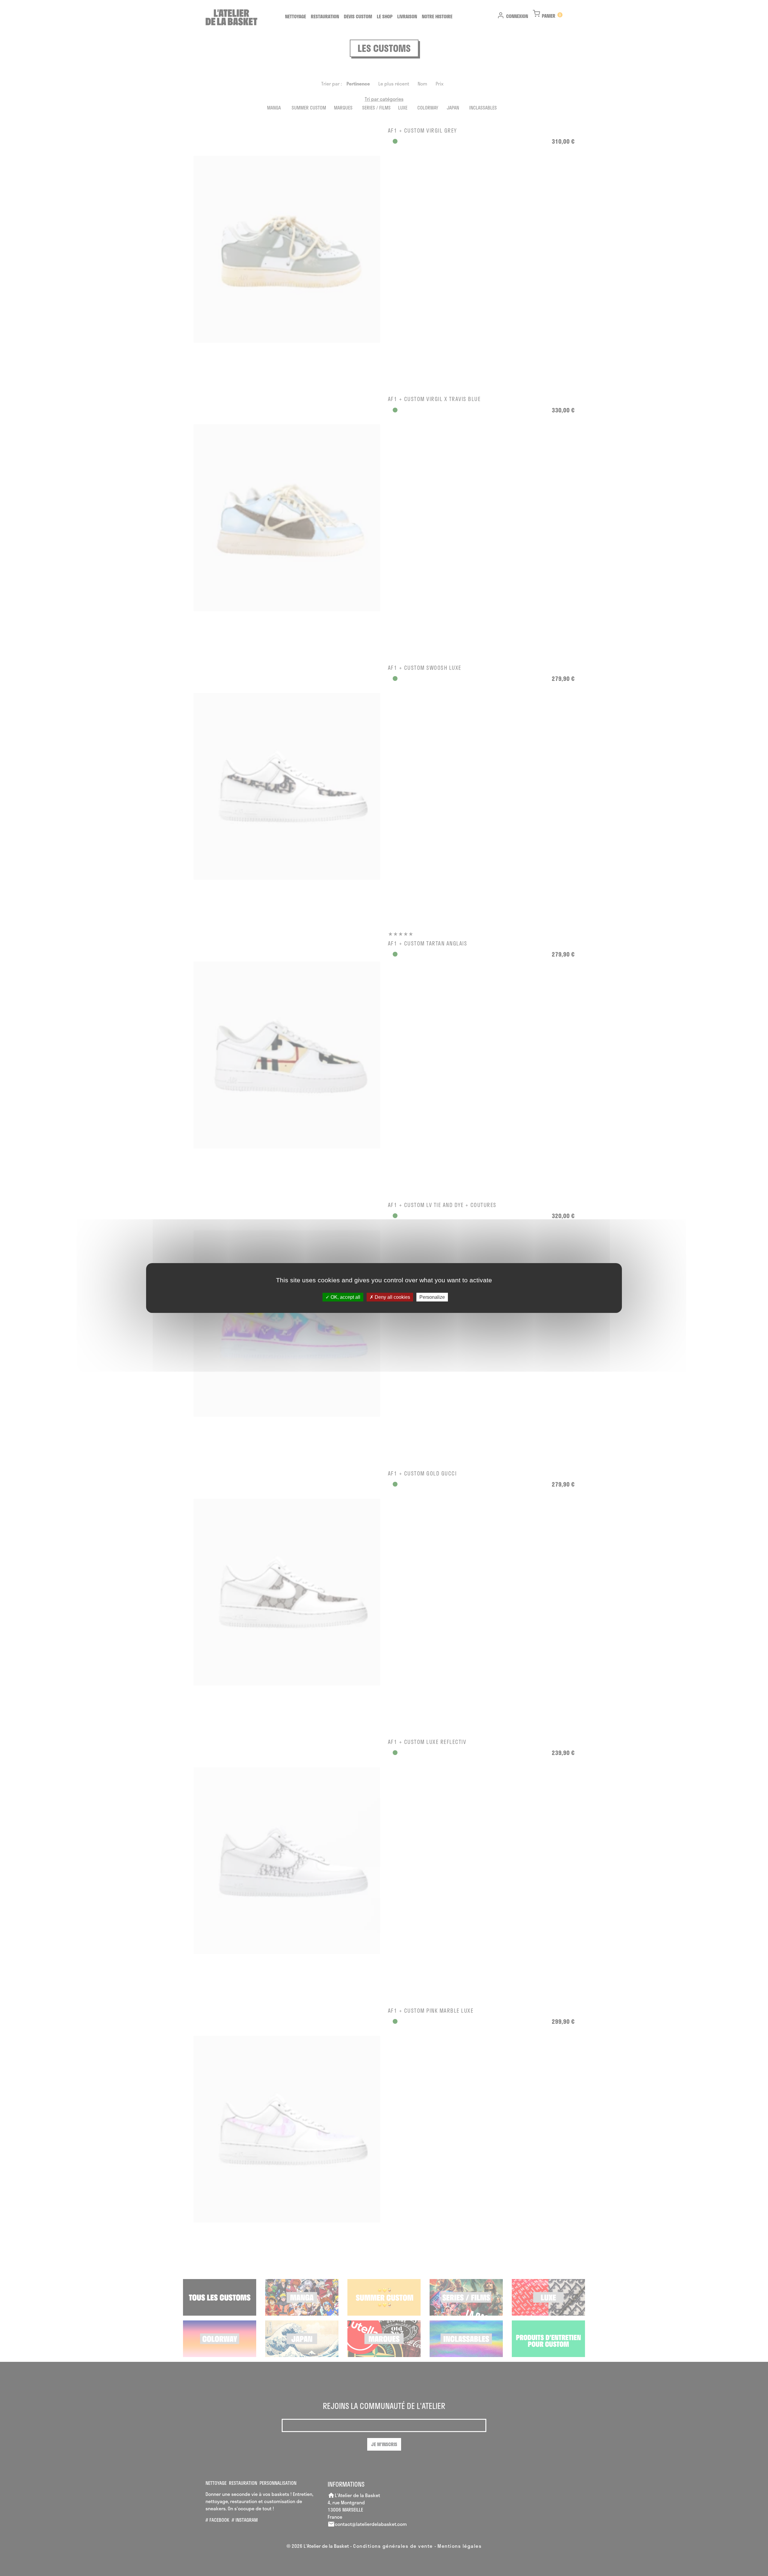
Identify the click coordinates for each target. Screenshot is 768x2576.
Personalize (432, 1297)
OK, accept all (345, 1297)
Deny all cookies (392, 1297)
